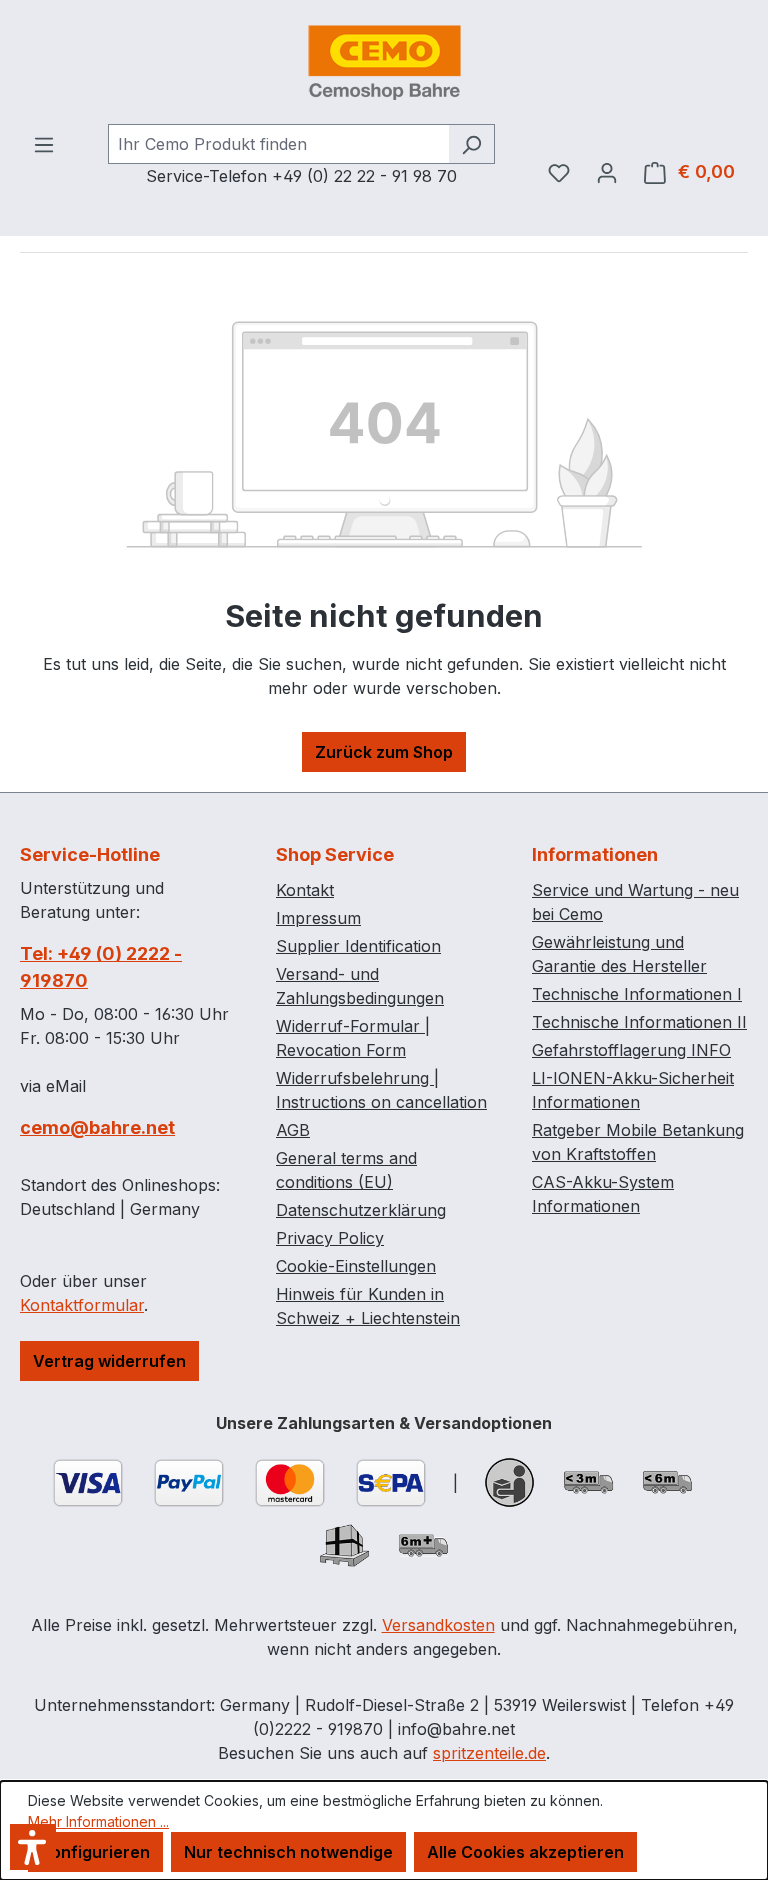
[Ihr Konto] (607, 172)
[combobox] (278, 144)
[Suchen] (471, 144)
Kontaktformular (82, 1305)
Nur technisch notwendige (288, 1852)
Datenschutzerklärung (361, 1210)
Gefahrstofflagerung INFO (631, 1050)
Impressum (318, 918)
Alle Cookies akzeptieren (525, 1852)
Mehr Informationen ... (98, 1821)
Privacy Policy (330, 1238)
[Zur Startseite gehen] (384, 62)
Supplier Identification (358, 946)
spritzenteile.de (489, 1753)
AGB (293, 1130)
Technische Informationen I (637, 994)
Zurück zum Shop (384, 752)
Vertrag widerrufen (109, 1361)
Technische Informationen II (639, 1022)
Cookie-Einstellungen (356, 1266)
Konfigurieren (95, 1852)
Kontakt (305, 890)
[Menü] (44, 144)
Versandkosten (438, 1625)
